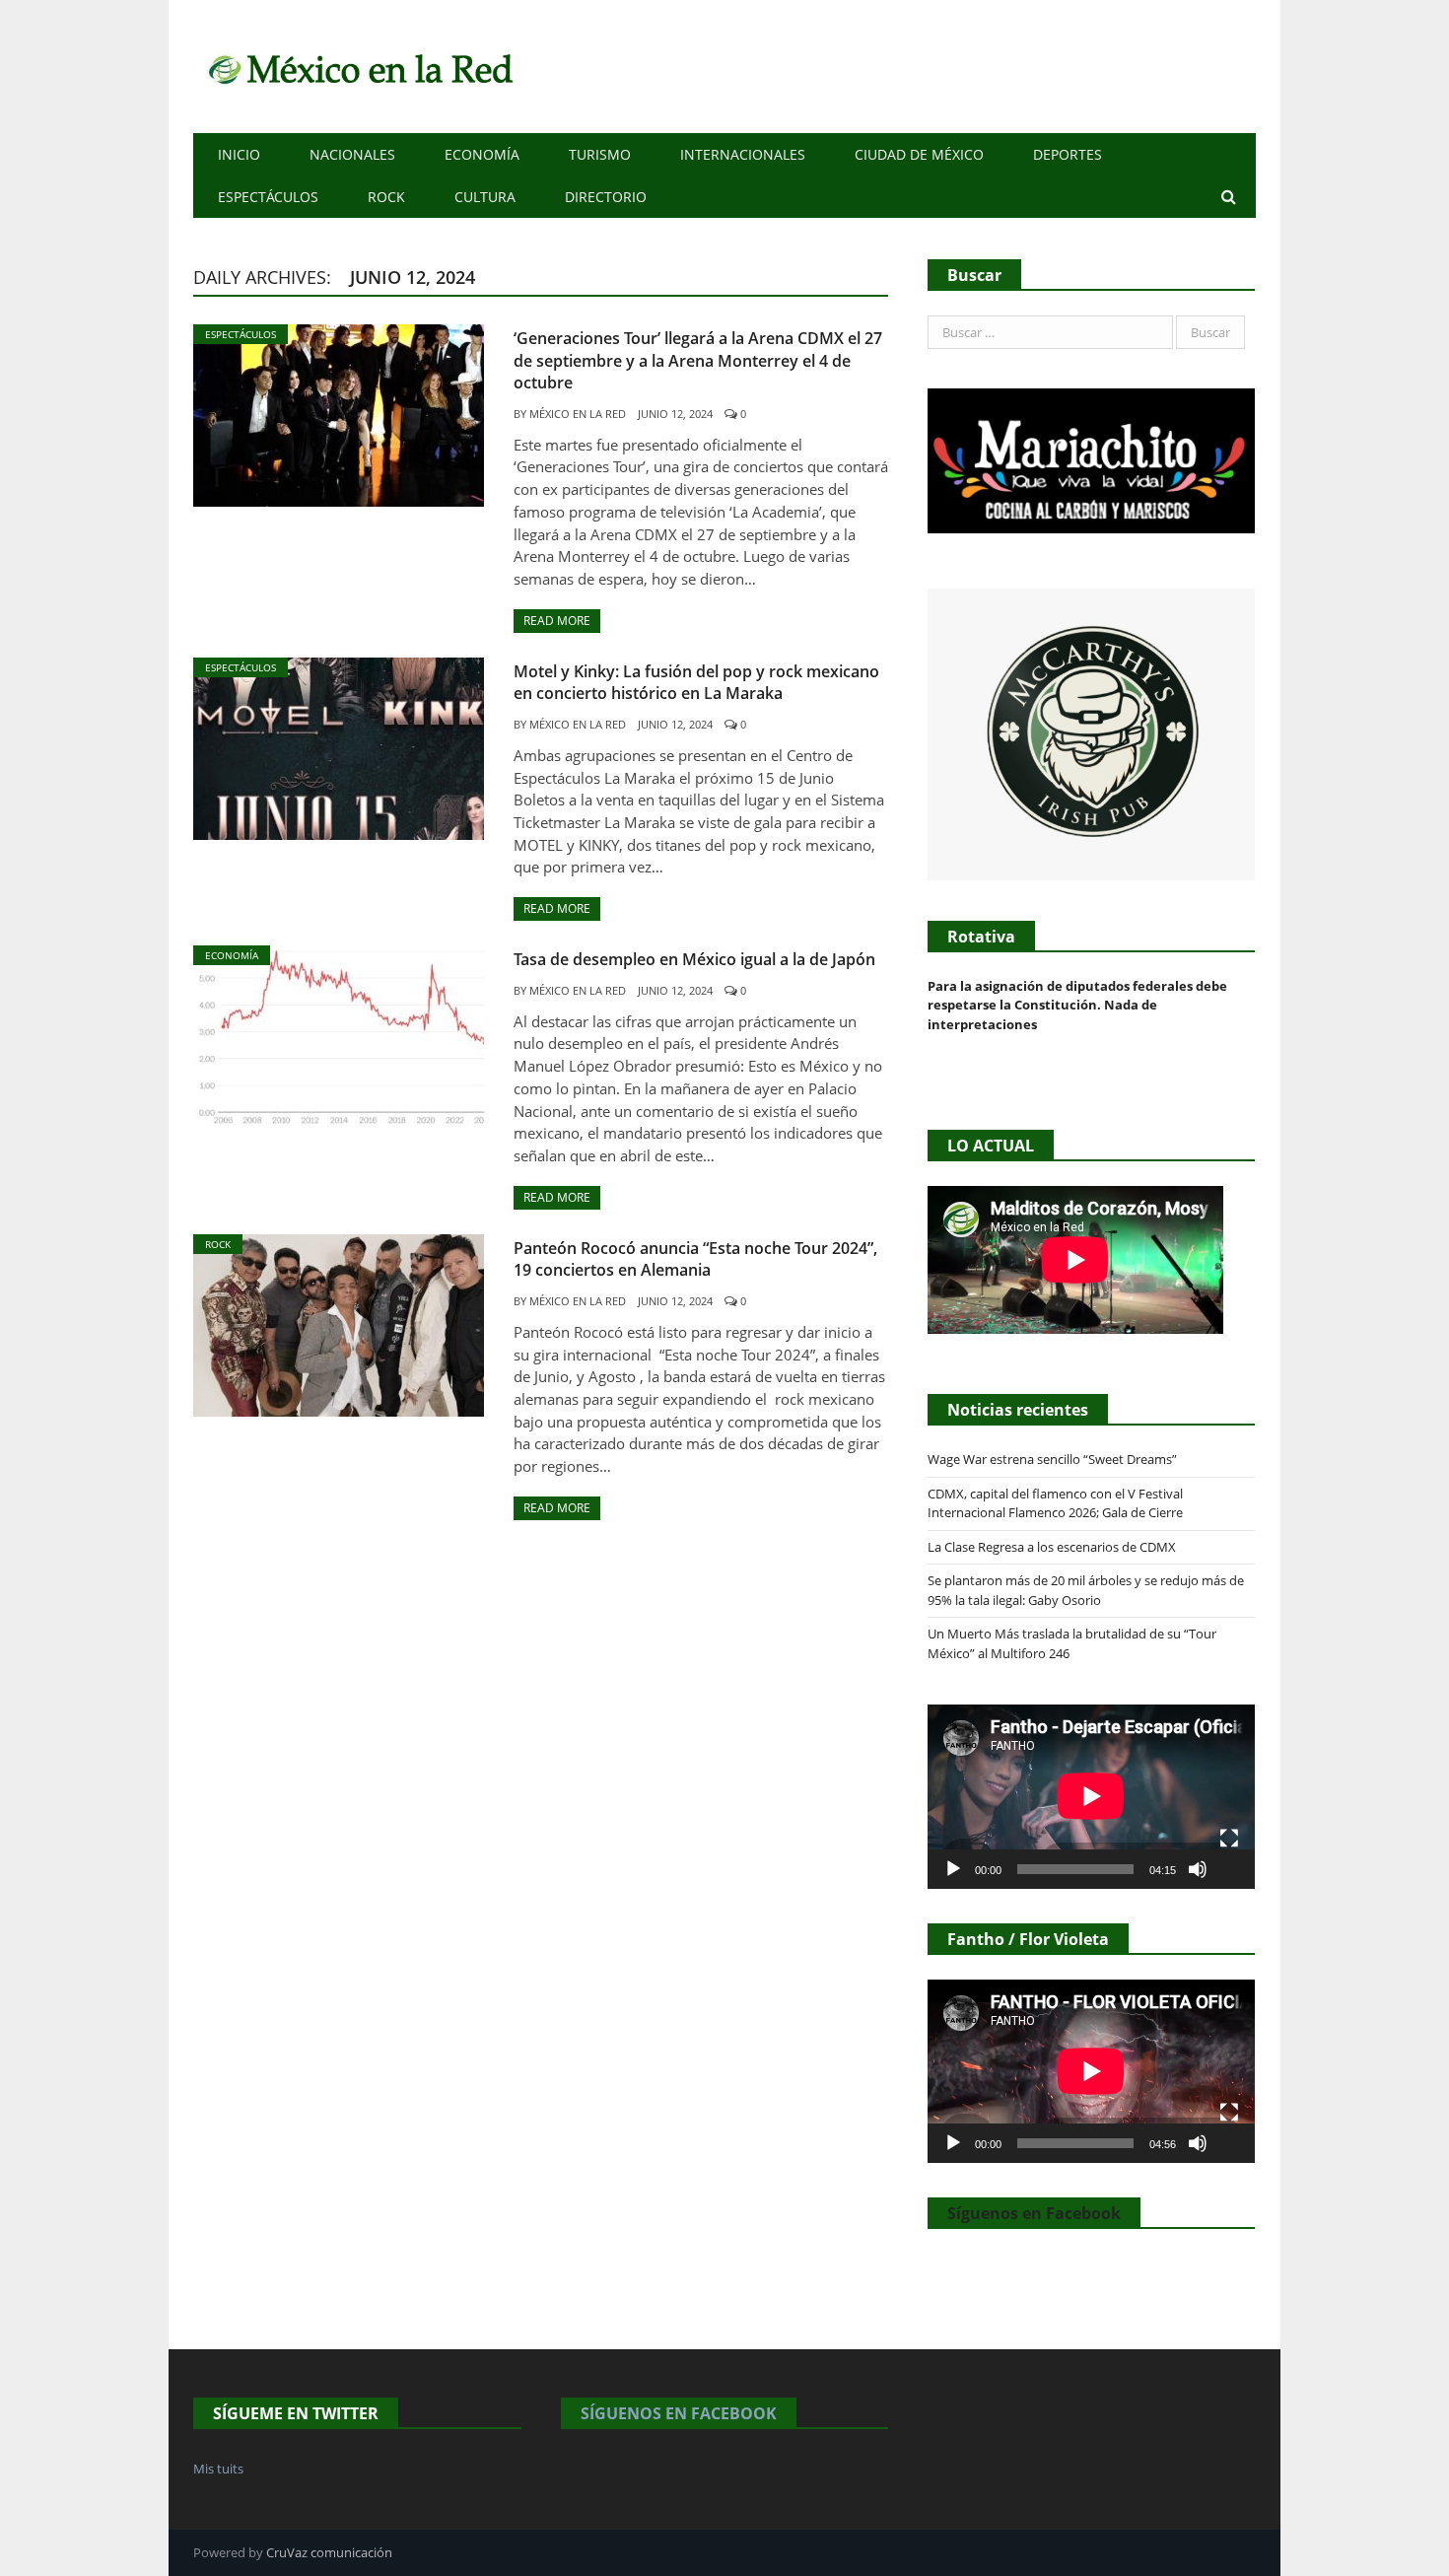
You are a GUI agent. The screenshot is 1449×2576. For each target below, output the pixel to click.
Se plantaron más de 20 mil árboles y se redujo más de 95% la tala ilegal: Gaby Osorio (1086, 1590)
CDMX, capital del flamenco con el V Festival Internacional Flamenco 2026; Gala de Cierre (1055, 1503)
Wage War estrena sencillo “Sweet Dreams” (1052, 1459)
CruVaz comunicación (329, 2552)
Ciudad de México (919, 154)
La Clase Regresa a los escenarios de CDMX (1053, 1547)
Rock (386, 197)
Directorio (606, 197)
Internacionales (743, 154)
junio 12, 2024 (675, 414)
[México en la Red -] (357, 67)
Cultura (485, 197)
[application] (1091, 1796)
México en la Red (578, 414)
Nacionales (352, 154)
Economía (482, 154)
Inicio (239, 154)
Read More (557, 621)
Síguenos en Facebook (1034, 2213)
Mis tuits (218, 2469)
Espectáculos (268, 197)
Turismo (600, 154)
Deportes (1068, 154)
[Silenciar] (1198, 1869)
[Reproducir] (953, 1869)
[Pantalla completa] (1229, 1839)
